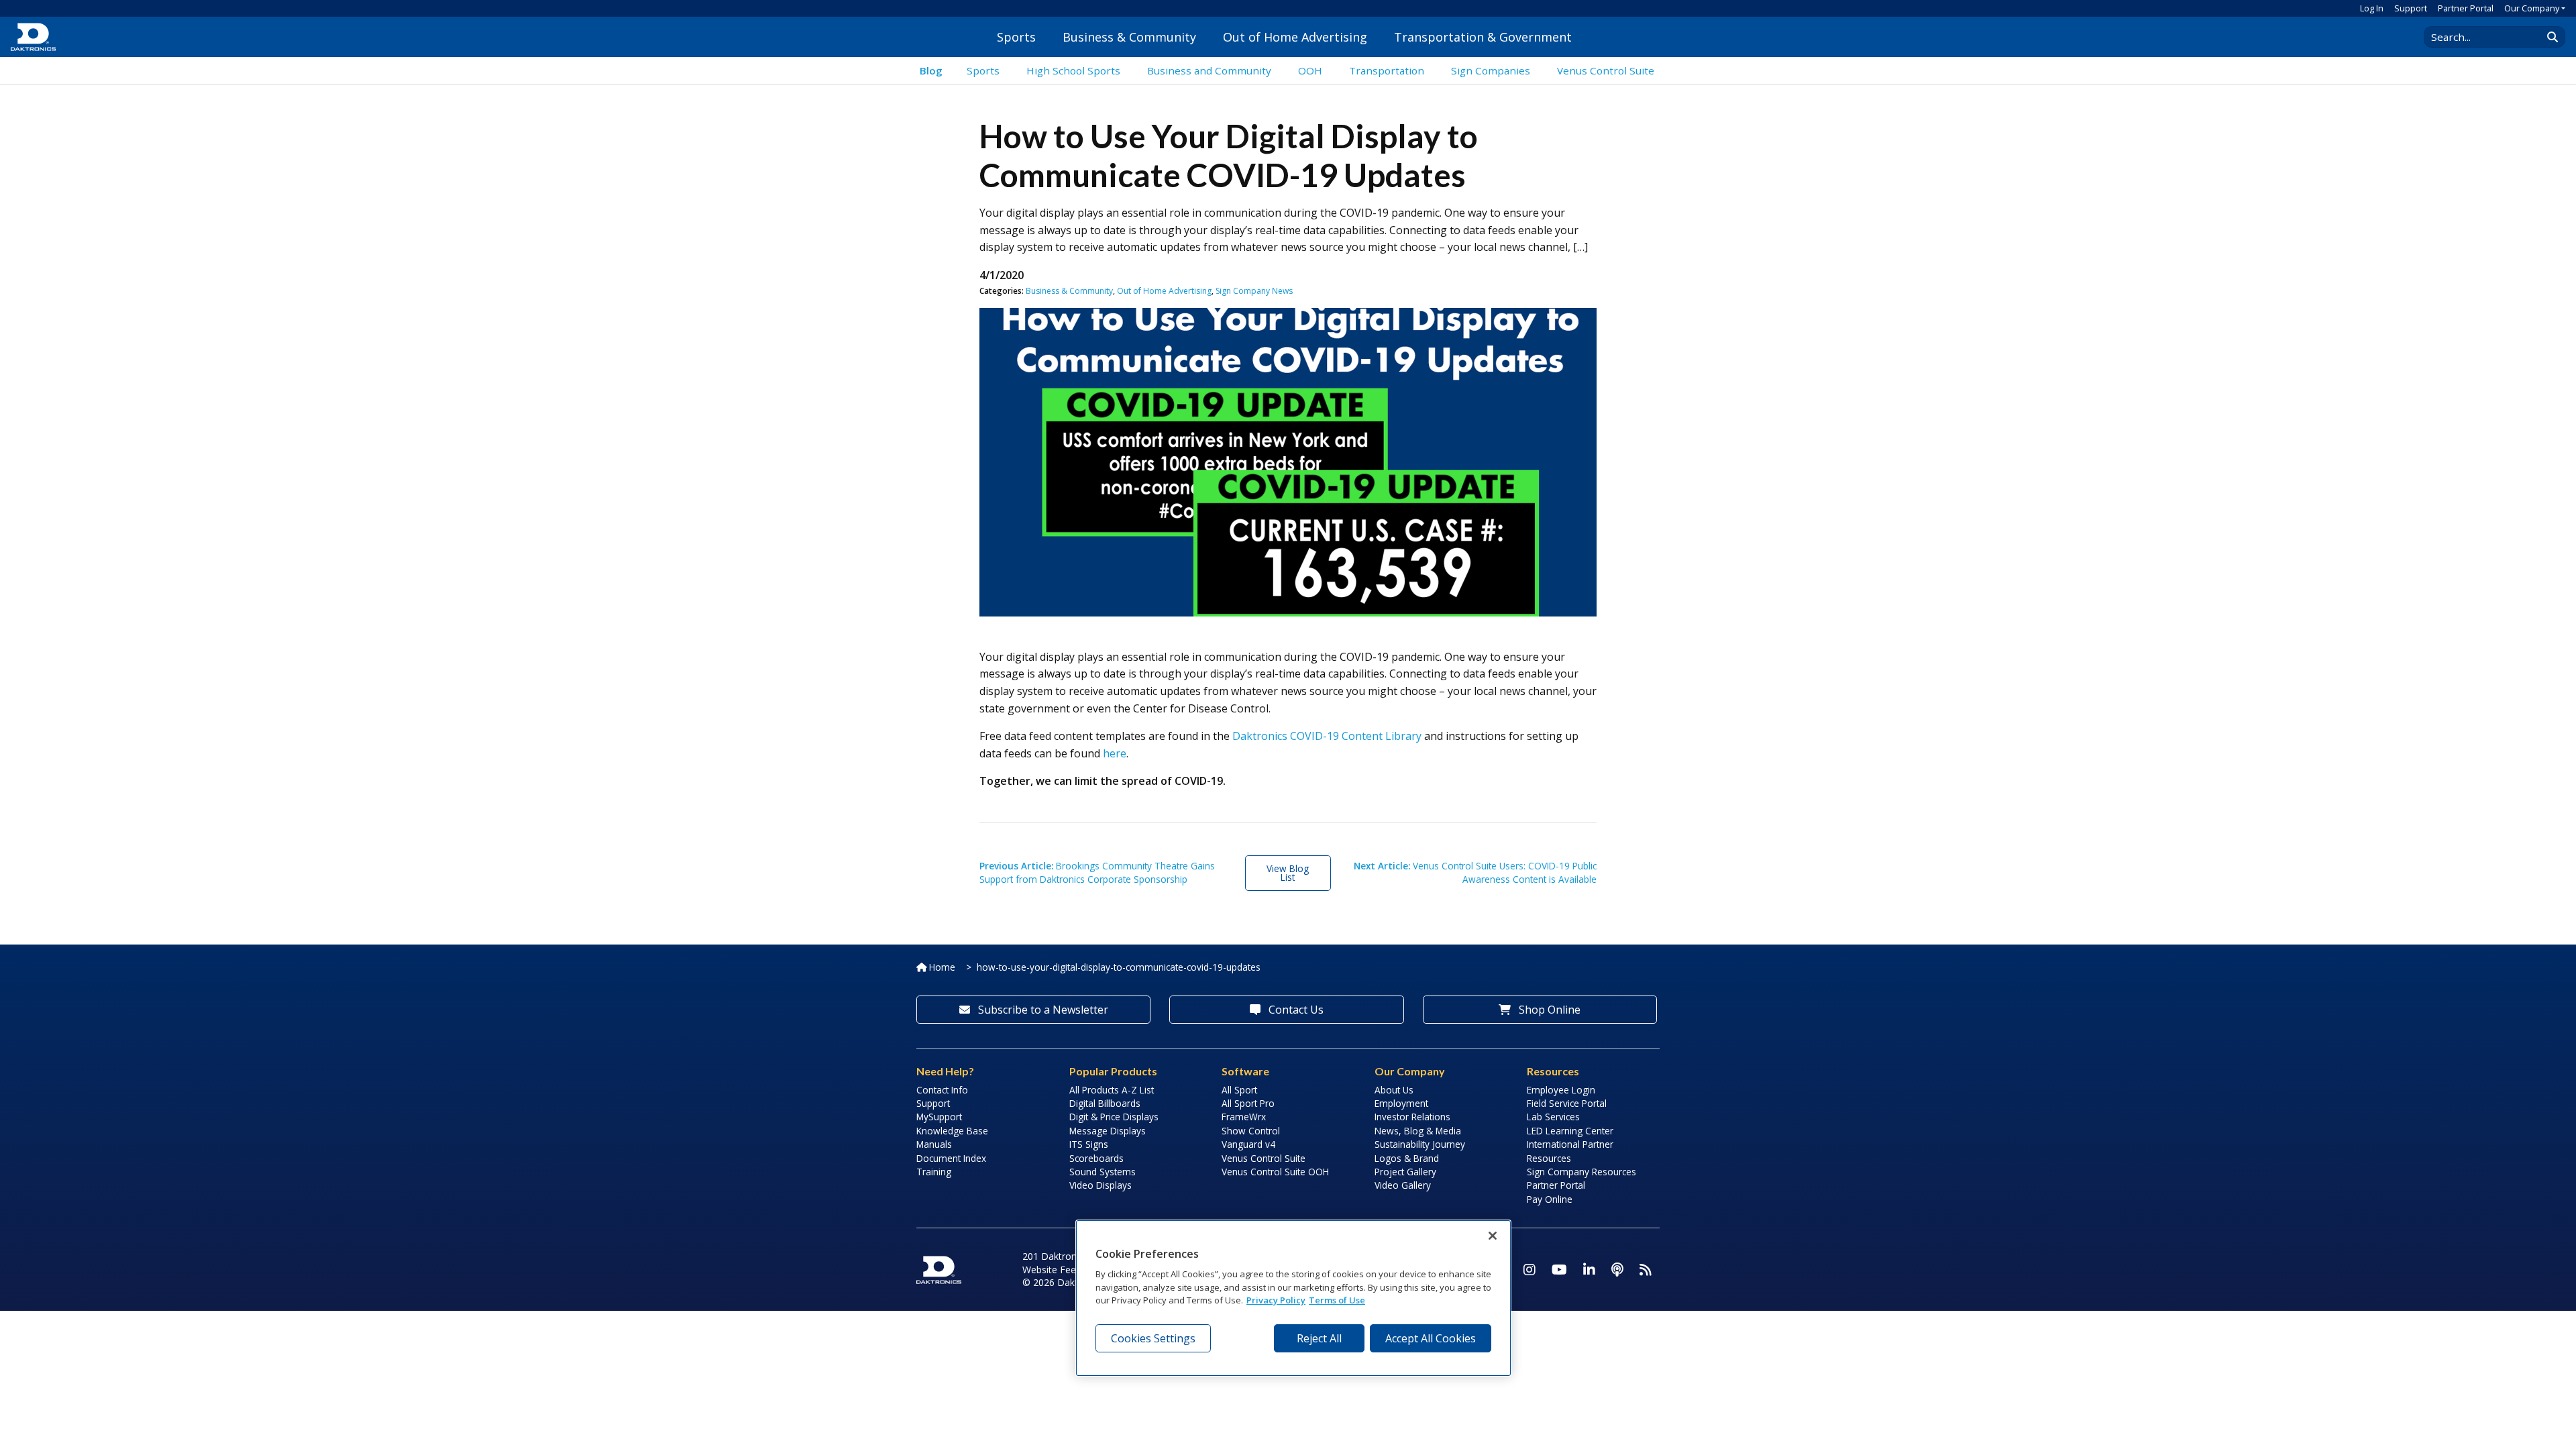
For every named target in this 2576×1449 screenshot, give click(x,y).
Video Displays (1101, 1185)
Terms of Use (1337, 1300)
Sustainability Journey (1420, 1144)
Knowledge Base (952, 1131)
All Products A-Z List (1112, 1090)
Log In (2372, 8)
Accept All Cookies (1431, 1338)
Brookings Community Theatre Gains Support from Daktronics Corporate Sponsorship (1097, 872)
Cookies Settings (1153, 1338)
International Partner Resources (1570, 1151)
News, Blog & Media (1418, 1131)
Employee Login (1561, 1090)
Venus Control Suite (1264, 1158)
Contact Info (942, 1090)
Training (934, 1172)
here (1115, 753)
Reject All (1319, 1338)
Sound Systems (1103, 1172)
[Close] (1493, 1236)
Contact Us (1295, 1010)
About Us (1394, 1090)
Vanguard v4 (1248, 1144)
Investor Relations (1412, 1117)
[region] (1293, 1298)
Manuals (934, 1144)
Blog (931, 70)
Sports (1016, 37)
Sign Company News (1254, 291)
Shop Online (1548, 1010)
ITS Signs (1089, 1144)
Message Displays (1108, 1131)
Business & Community (1129, 37)
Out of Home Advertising (1295, 37)
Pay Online (1550, 1199)
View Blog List (1288, 873)
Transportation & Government (1483, 37)
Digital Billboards (1105, 1103)
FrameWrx (1244, 1117)
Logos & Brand (1407, 1158)
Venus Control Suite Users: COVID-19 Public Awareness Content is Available (1475, 872)
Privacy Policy (1276, 1300)
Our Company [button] (2532, 8)
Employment (1401, 1103)
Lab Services (1553, 1117)
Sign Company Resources (1581, 1172)
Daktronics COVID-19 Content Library (1327, 736)
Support (2411, 8)
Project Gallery (1405, 1172)
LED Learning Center (1570, 1131)
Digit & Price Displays (1114, 1117)
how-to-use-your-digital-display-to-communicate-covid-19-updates (1119, 967)
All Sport (1239, 1090)
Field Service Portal (1567, 1103)
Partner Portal (2466, 8)
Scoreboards (1096, 1158)
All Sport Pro (1248, 1103)
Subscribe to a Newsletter (1042, 1010)
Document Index (951, 1158)
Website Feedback (1062, 1270)
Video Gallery (1403, 1185)
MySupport (939, 1117)
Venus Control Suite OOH (1275, 1172)
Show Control (1251, 1131)
